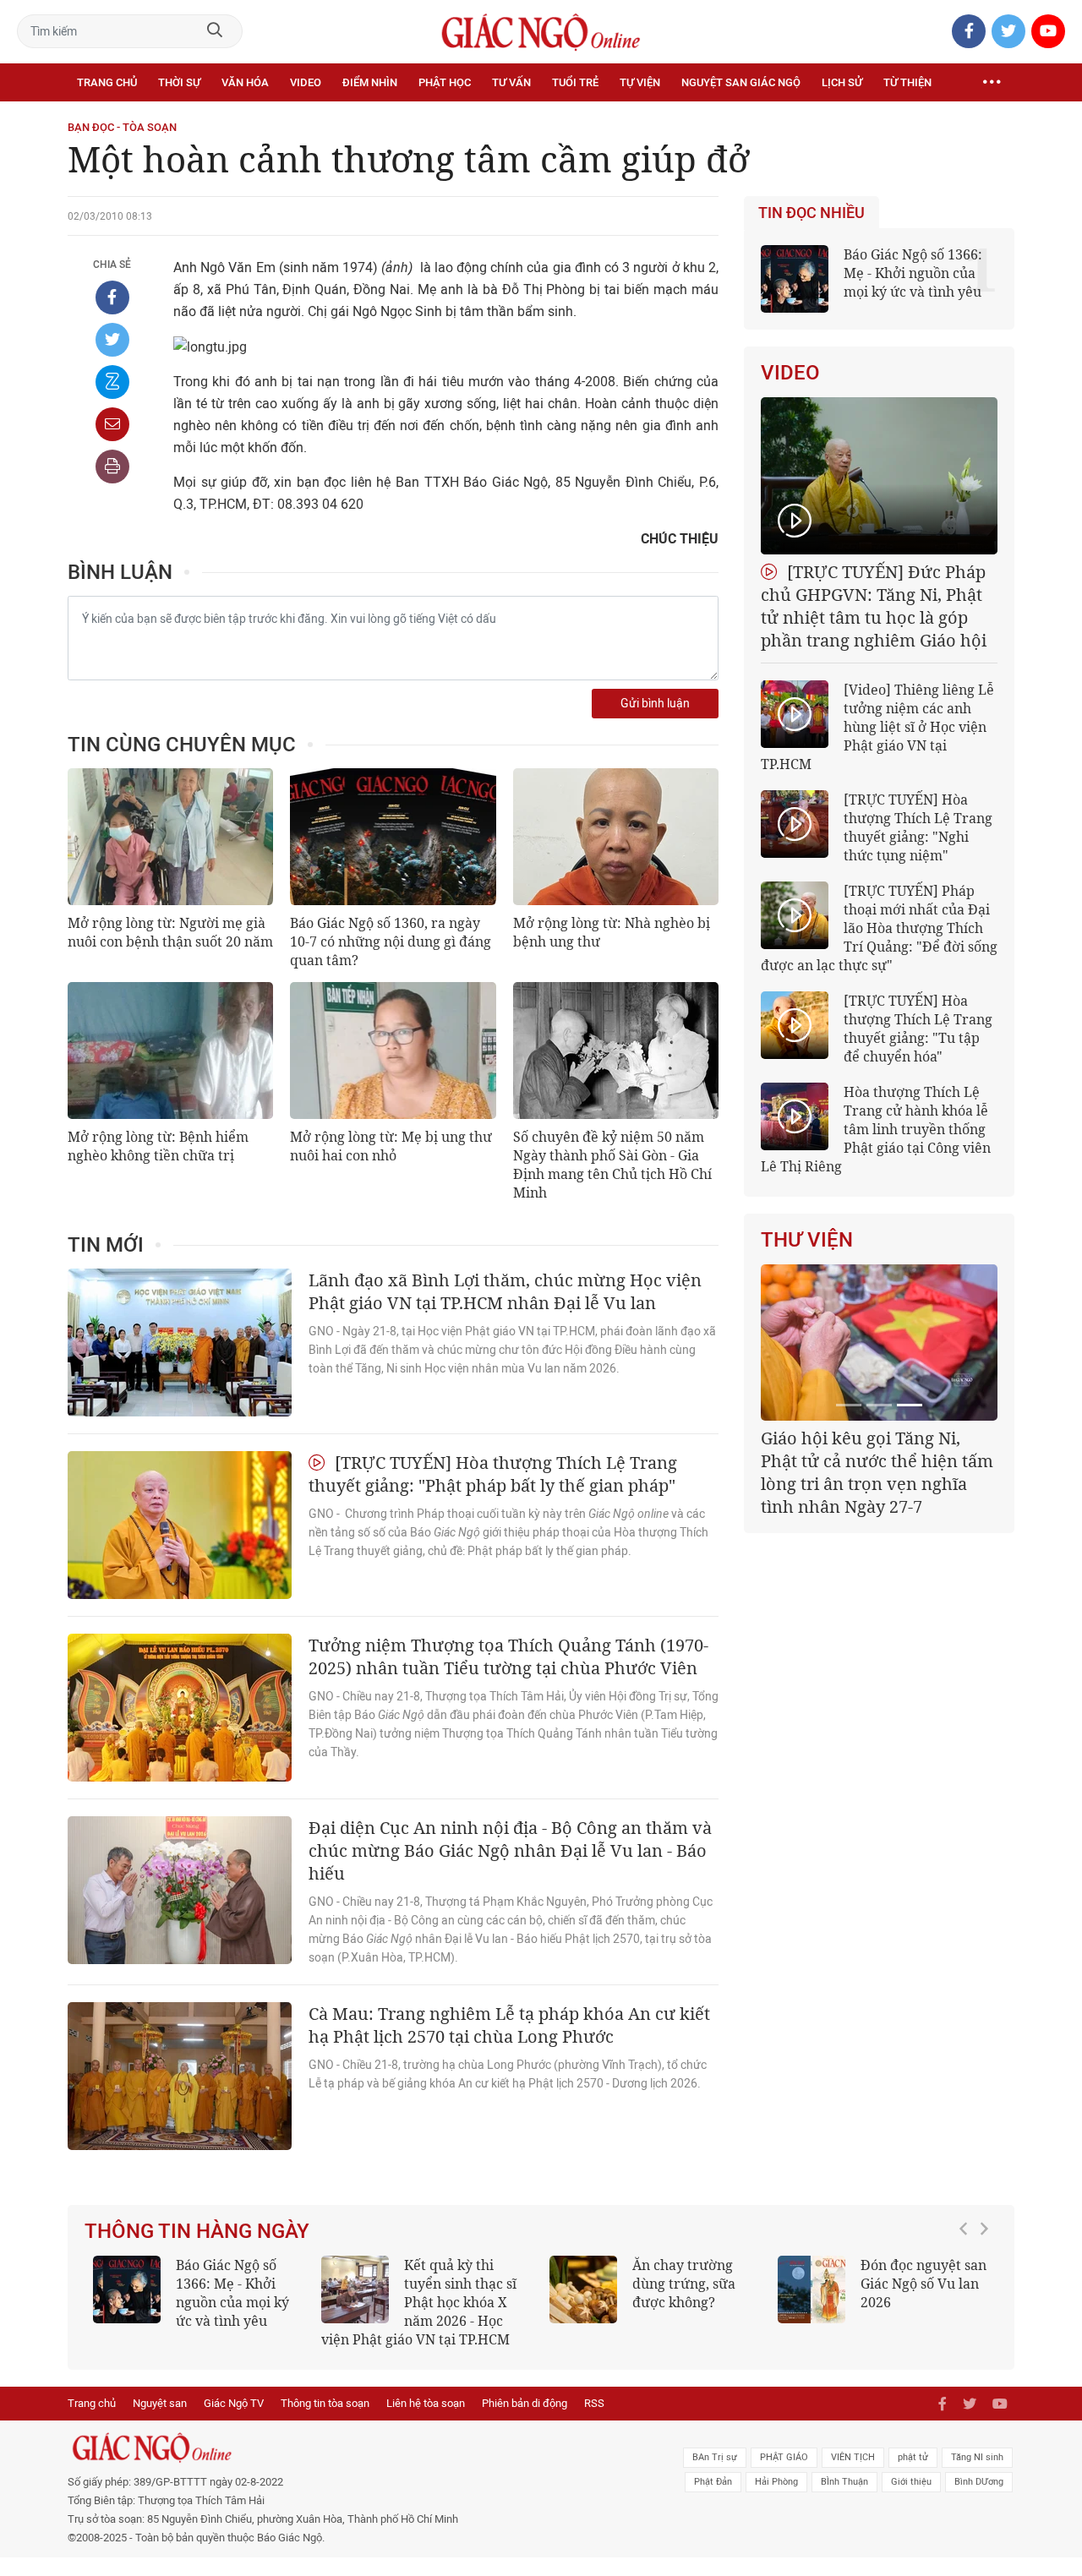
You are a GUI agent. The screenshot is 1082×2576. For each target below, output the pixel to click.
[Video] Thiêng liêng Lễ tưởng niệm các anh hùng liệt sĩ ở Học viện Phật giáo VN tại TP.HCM (877, 727)
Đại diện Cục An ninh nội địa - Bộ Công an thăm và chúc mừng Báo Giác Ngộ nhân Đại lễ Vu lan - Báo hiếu (510, 1850)
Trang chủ (107, 82)
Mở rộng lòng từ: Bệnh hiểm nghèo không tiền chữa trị (158, 1146)
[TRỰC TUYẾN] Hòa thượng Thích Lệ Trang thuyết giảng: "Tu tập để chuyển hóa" (918, 1029)
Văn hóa (245, 82)
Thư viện (807, 1240)
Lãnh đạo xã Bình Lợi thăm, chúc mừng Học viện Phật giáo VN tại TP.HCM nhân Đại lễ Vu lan (505, 1291)
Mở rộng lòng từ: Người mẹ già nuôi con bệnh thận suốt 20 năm (170, 932)
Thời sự (179, 82)
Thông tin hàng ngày (197, 2231)
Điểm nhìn (370, 82)
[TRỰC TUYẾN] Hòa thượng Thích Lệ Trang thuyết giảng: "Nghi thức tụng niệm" (918, 827)
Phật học (445, 82)
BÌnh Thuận (844, 2482)
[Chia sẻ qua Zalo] (112, 382)
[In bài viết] (112, 467)
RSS (594, 2403)
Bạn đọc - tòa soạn (122, 127)
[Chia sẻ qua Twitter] (112, 340)
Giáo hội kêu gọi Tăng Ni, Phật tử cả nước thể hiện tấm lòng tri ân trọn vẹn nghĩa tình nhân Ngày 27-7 (877, 1472)
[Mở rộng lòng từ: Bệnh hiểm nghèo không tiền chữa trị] (170, 1051)
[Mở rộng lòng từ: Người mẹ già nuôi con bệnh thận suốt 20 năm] (170, 837)
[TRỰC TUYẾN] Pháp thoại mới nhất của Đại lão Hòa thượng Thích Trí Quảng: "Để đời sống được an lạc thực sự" (879, 928)
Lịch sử (842, 82)
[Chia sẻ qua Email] (112, 424)
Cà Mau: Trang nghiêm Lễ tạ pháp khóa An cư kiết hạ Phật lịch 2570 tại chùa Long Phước (509, 2025)
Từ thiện (907, 82)
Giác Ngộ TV (234, 2403)
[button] (968, 2294)
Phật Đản (713, 2482)
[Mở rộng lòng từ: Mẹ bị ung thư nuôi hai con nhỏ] (393, 1051)
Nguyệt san (160, 2403)
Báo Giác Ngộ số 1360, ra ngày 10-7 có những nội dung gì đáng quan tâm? (391, 941)
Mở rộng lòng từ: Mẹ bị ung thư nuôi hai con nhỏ (391, 1146)
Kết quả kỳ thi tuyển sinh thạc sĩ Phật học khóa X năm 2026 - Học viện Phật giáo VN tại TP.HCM (419, 2302)
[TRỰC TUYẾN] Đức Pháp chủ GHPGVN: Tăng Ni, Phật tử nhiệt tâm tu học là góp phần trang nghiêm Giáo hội (874, 606)
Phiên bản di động (525, 2403)
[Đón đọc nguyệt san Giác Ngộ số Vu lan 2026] (811, 2289)
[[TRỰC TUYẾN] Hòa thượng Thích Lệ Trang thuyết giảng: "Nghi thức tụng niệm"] (795, 824)
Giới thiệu (911, 2482)
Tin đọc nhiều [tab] (811, 213)
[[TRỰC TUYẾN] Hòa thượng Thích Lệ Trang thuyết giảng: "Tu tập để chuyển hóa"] (795, 1025)
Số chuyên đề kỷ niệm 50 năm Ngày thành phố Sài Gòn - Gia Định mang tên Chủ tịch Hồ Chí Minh (612, 1165)
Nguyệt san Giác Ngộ (741, 82)
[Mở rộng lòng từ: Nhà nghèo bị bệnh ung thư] (616, 837)
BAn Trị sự (715, 2457)
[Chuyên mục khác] (992, 83)
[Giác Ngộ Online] (352, 2448)
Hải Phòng (776, 2482)
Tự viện (640, 82)
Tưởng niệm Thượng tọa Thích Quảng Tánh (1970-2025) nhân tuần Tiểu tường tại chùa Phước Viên (508, 1656)
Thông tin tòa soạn (325, 2403)
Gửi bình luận (655, 704)
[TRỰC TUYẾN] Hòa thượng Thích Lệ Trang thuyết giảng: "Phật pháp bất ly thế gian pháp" (493, 1474)
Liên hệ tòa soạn (426, 2403)
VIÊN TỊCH (853, 2457)
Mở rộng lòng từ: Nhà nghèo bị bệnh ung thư (612, 932)
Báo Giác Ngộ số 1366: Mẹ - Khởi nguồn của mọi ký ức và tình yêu (913, 273)
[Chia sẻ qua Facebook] (112, 297)
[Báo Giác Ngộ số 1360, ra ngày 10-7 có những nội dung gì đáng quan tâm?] (393, 837)
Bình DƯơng (979, 2482)
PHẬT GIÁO (784, 2457)
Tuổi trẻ (575, 82)
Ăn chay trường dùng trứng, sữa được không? (684, 2284)
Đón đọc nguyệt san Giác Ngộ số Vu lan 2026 (924, 2284)
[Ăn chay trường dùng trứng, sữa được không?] (583, 2289)
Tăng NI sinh (977, 2457)
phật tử (913, 2457)
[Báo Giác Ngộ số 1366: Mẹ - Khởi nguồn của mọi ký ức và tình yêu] (127, 2289)
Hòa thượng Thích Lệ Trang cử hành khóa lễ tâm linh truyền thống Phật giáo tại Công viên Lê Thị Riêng (876, 1129)
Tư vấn (511, 82)
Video (306, 82)
